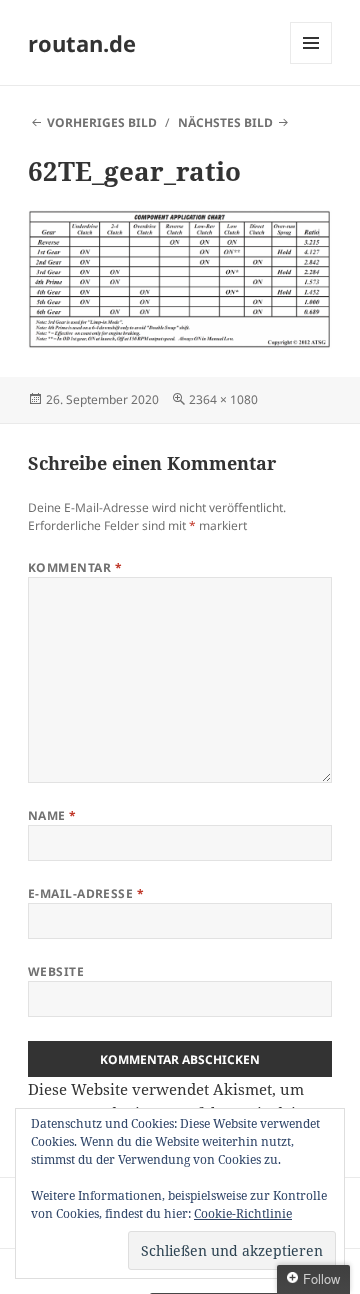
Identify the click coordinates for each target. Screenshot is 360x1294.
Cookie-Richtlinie (243, 1213)
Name (52, 815)
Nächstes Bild (225, 122)
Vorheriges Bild (102, 122)
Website (56, 971)
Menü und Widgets (311, 63)
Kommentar (75, 567)
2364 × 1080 (223, 399)
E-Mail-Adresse (86, 893)
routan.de (82, 43)
